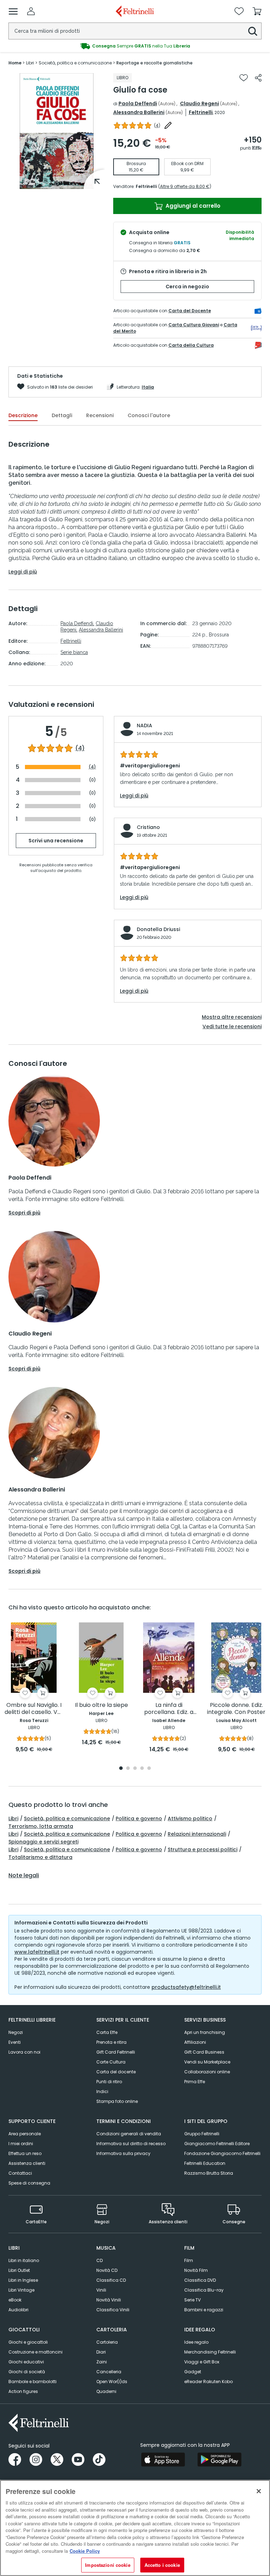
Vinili (101, 2290)
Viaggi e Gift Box (202, 2362)
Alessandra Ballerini (139, 112)
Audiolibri (18, 2310)
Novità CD (107, 2270)
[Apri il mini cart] (257, 11)
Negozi (16, 2032)
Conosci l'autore (149, 415)
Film (189, 2260)
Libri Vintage (21, 2290)
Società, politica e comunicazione (67, 1818)
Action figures (23, 2391)
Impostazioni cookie (108, 2565)
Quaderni (106, 2391)
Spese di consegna (29, 2183)
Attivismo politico (190, 1818)
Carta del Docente (190, 311)
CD (99, 2260)
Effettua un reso (25, 2153)
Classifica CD (111, 2280)
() (157, 125)
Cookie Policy (85, 2551)
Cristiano (148, 827)
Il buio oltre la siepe (101, 1705)
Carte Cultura (111, 2062)
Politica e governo (139, 1818)
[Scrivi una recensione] (168, 125)
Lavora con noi (24, 2052)
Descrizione (23, 415)
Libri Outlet (19, 2270)
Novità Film (196, 2270)
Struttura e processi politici (202, 1849)
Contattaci (20, 2173)
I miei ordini (21, 2144)
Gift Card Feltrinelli (116, 2052)
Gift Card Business (204, 2052)
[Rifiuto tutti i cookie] (259, 2491)
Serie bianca (74, 652)
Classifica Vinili (113, 2310)
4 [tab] (142, 1769)
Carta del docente (116, 2072)
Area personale (25, 2134)
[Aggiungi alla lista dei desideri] (244, 78)
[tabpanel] (57, 131)
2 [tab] (128, 1769)
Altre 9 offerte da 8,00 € (185, 186)
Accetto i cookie (162, 2565)
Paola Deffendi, (77, 623)
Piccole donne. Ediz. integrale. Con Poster (236, 1709)
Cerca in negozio (187, 287)
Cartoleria (107, 2342)
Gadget (193, 2372)
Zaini (102, 2362)
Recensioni (100, 415)
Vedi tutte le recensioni (232, 1026)
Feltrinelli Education (205, 2163)
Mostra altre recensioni (232, 1017)
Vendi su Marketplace (207, 2062)
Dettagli (62, 415)
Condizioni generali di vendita (129, 2134)
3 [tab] (135, 1769)
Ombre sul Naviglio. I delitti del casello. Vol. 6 (34, 1709)
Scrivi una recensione (56, 841)
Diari (101, 2352)
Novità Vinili (109, 2300)
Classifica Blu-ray (204, 2290)
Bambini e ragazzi (204, 2310)
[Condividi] (258, 78)
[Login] (31, 11)
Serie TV (192, 2300)
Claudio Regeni (200, 103)
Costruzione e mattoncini (36, 2352)
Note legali (24, 1876)
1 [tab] (57, 184)
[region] (135, 2528)
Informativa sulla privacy (123, 2153)
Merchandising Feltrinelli (210, 2352)
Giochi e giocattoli (28, 2342)
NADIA (144, 725)
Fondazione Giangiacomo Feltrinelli (222, 2153)
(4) (80, 748)
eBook (15, 2300)
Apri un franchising (205, 2032)
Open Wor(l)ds (112, 2382)
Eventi (15, 2042)
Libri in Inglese (23, 2280)
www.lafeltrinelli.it (37, 1952)
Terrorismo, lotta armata (41, 1826)
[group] (135, 46)
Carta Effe (107, 2032)
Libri (13, 1818)
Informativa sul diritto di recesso (131, 2144)
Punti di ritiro (109, 2082)
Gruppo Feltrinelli (202, 2134)
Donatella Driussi (158, 929)
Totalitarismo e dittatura (40, 1857)
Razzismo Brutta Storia (209, 2173)
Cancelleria (109, 2372)
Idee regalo (196, 2342)
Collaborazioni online (207, 2072)
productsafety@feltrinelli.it (186, 1987)
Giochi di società (27, 2372)
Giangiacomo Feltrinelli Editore (217, 2144)
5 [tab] (149, 1769)
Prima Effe (195, 2082)
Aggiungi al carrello (192, 206)
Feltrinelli (201, 112)
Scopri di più (24, 1213)
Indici (102, 2091)
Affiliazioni (195, 2042)
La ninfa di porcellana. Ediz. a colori (169, 1709)
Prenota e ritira (111, 2042)
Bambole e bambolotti (33, 2382)
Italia (148, 387)
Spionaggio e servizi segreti (43, 1842)
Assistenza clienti (27, 2163)
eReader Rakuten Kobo (208, 2382)
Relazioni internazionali (197, 1834)
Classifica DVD (200, 2280)
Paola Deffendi (138, 103)
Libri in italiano (24, 2260)
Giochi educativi (26, 2362)
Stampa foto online (117, 2101)
